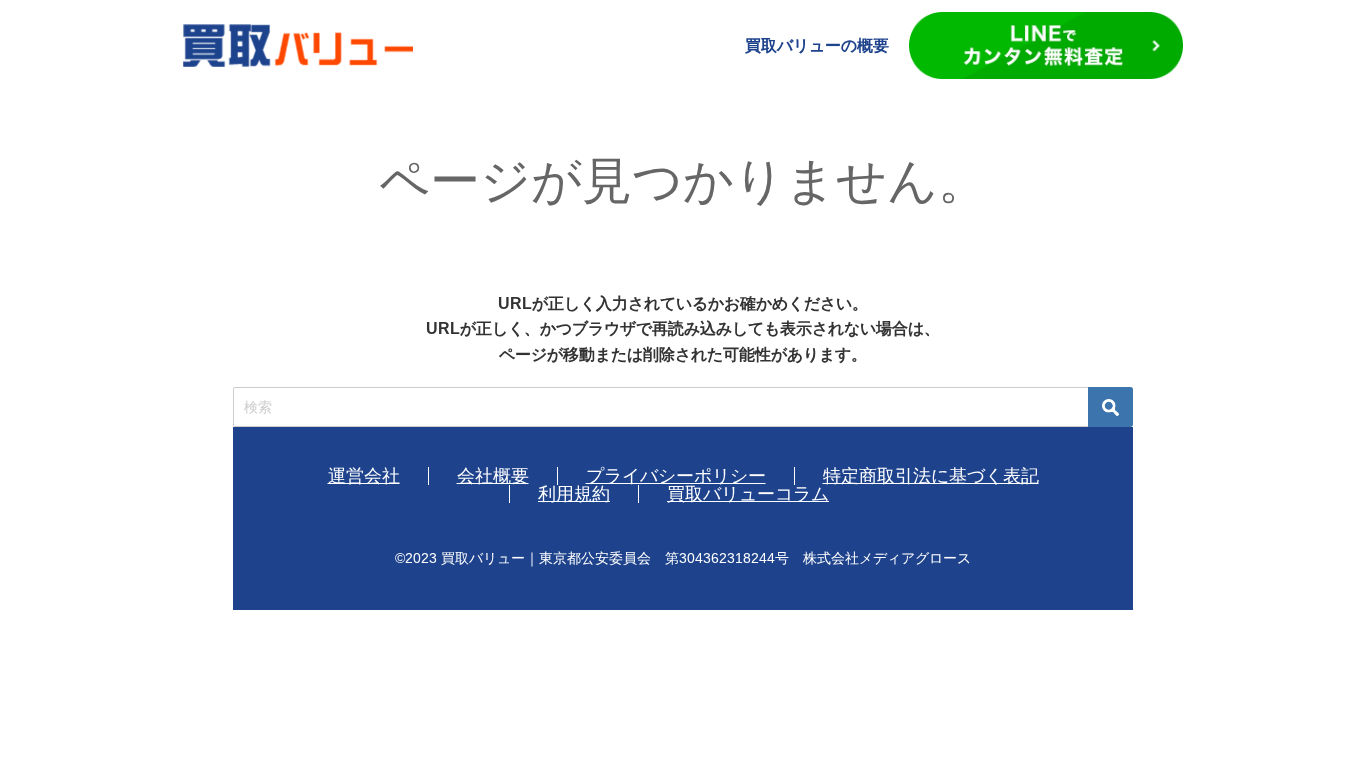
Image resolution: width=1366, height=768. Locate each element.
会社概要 (493, 476)
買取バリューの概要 (817, 45)
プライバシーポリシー (676, 476)
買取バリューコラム (748, 494)
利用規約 (574, 494)
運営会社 (364, 476)
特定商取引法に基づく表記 (931, 476)
